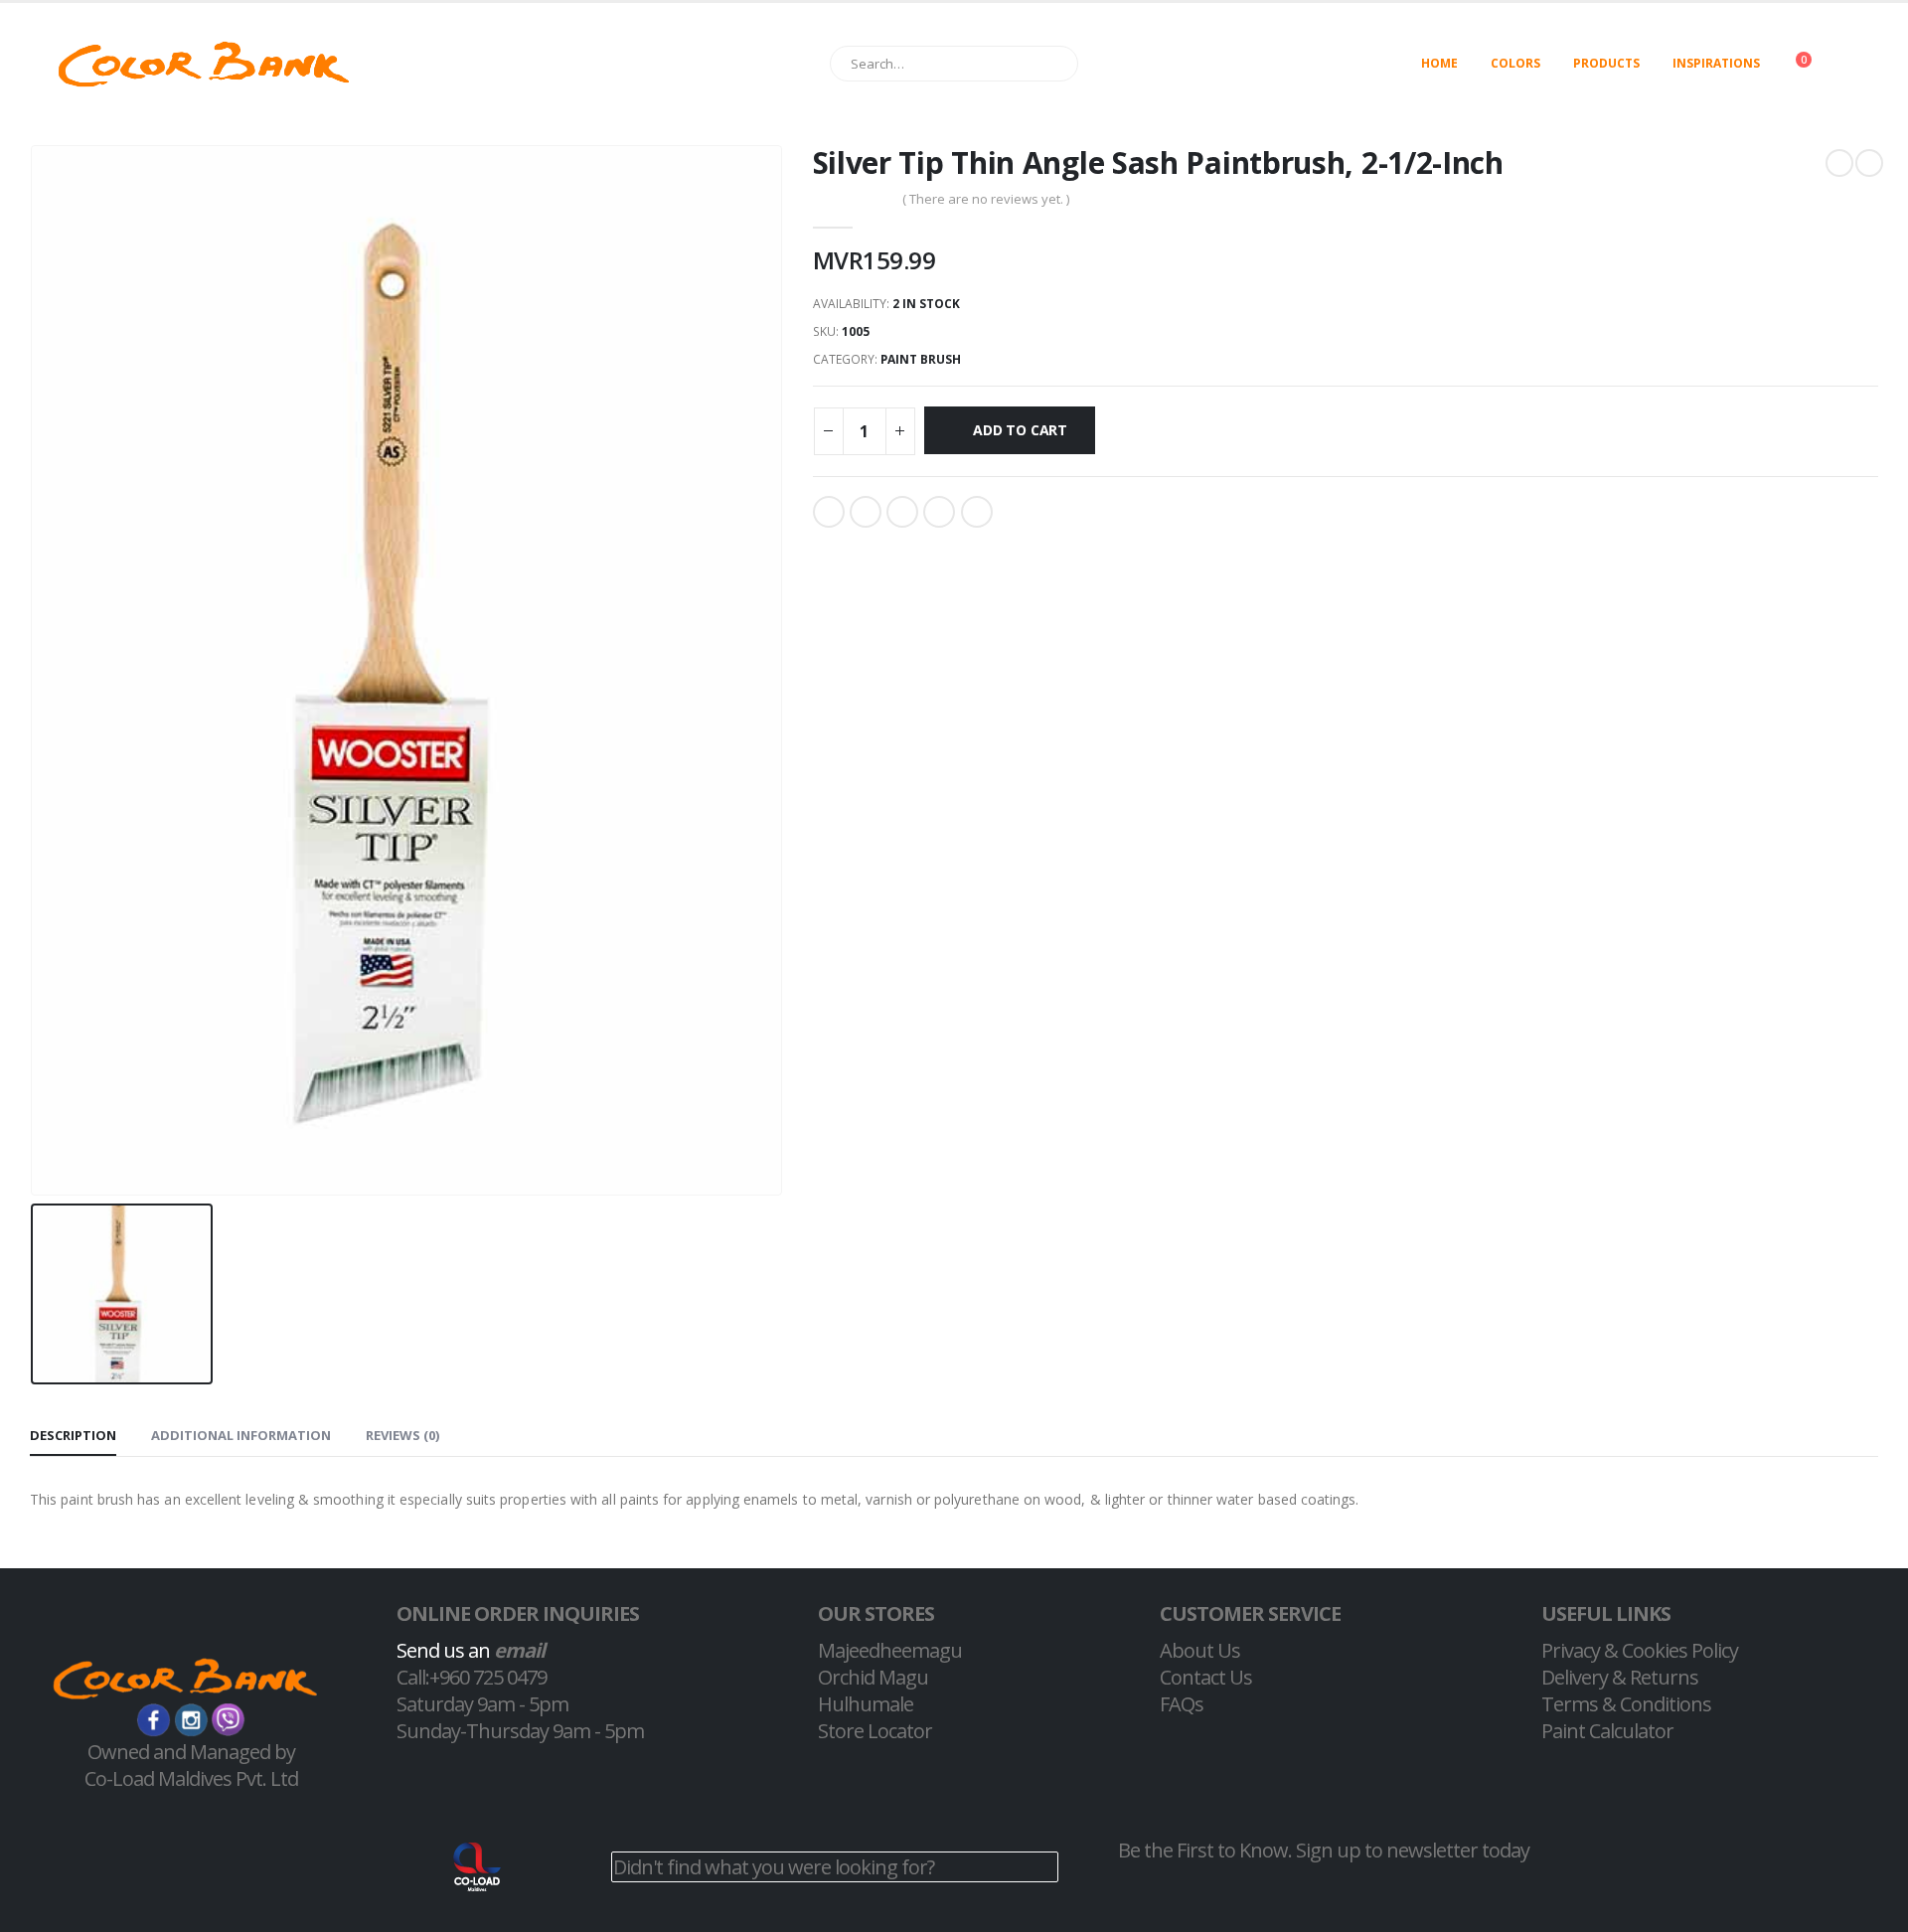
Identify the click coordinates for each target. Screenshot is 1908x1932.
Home (1439, 63)
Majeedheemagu (890, 1650)
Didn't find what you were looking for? (774, 1867)
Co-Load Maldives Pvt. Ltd (191, 1778)
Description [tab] (73, 1435)
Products (1606, 63)
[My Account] (1862, 64)
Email (977, 512)
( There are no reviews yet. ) (986, 199)
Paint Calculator (1607, 1731)
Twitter (866, 512)
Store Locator (875, 1731)
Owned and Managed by (191, 1752)
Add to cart (1020, 430)
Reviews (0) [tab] (402, 1435)
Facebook (829, 512)
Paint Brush (921, 359)
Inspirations (1716, 63)
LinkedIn (902, 512)
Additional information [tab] (241, 1435)
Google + (939, 512)
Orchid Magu (873, 1677)
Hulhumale (866, 1704)
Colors (1515, 63)
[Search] (1054, 64)
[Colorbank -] (204, 64)
